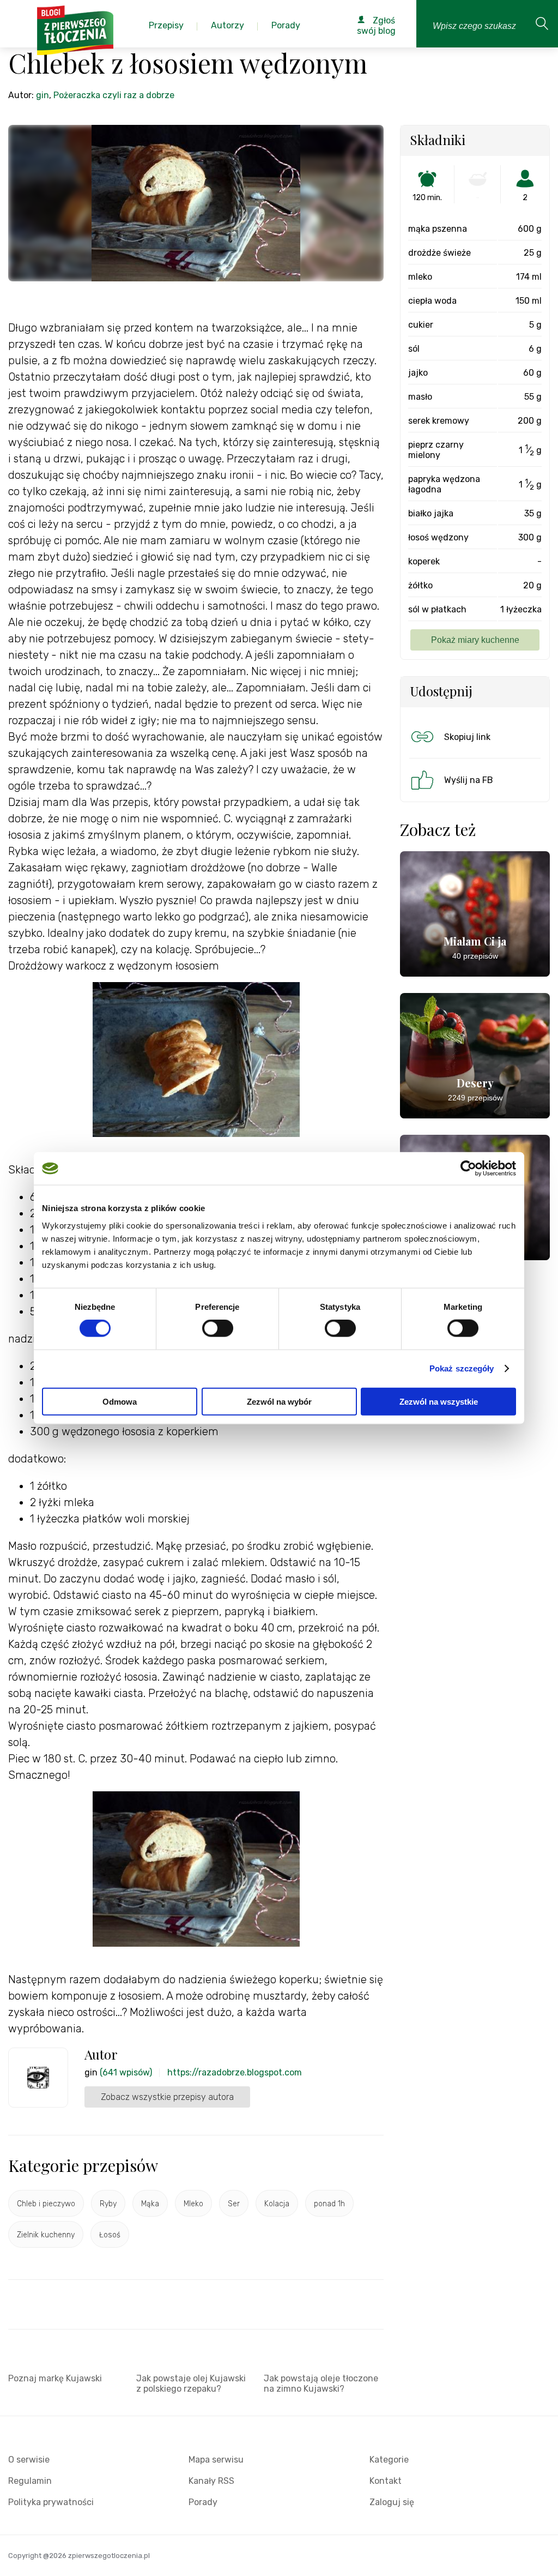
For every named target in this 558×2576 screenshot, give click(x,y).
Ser (234, 2204)
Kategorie (389, 2460)
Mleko (193, 2204)
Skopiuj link (467, 737)
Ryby (108, 2204)
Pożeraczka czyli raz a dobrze (114, 95)
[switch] (218, 1328)
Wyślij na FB (469, 780)
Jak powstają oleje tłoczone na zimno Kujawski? (321, 2384)
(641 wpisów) (126, 2072)
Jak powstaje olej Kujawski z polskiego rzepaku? (191, 2384)
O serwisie (29, 2460)
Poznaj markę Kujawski (55, 2378)
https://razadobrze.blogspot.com (235, 2072)
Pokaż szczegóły (462, 1368)
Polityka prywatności (51, 2502)
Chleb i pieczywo (46, 2204)
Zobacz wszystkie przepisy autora (167, 2097)
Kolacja (277, 2204)
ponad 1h (329, 2204)
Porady (203, 2502)
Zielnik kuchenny (46, 2235)
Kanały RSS (211, 2481)
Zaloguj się (392, 2502)
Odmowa (120, 1401)
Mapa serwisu (216, 2460)
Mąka (150, 2204)
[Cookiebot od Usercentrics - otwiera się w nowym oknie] (468, 1169)
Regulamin (30, 2481)
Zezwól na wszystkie (439, 1401)
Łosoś (110, 2235)
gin (43, 95)
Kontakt (386, 2481)
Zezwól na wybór (279, 1401)
